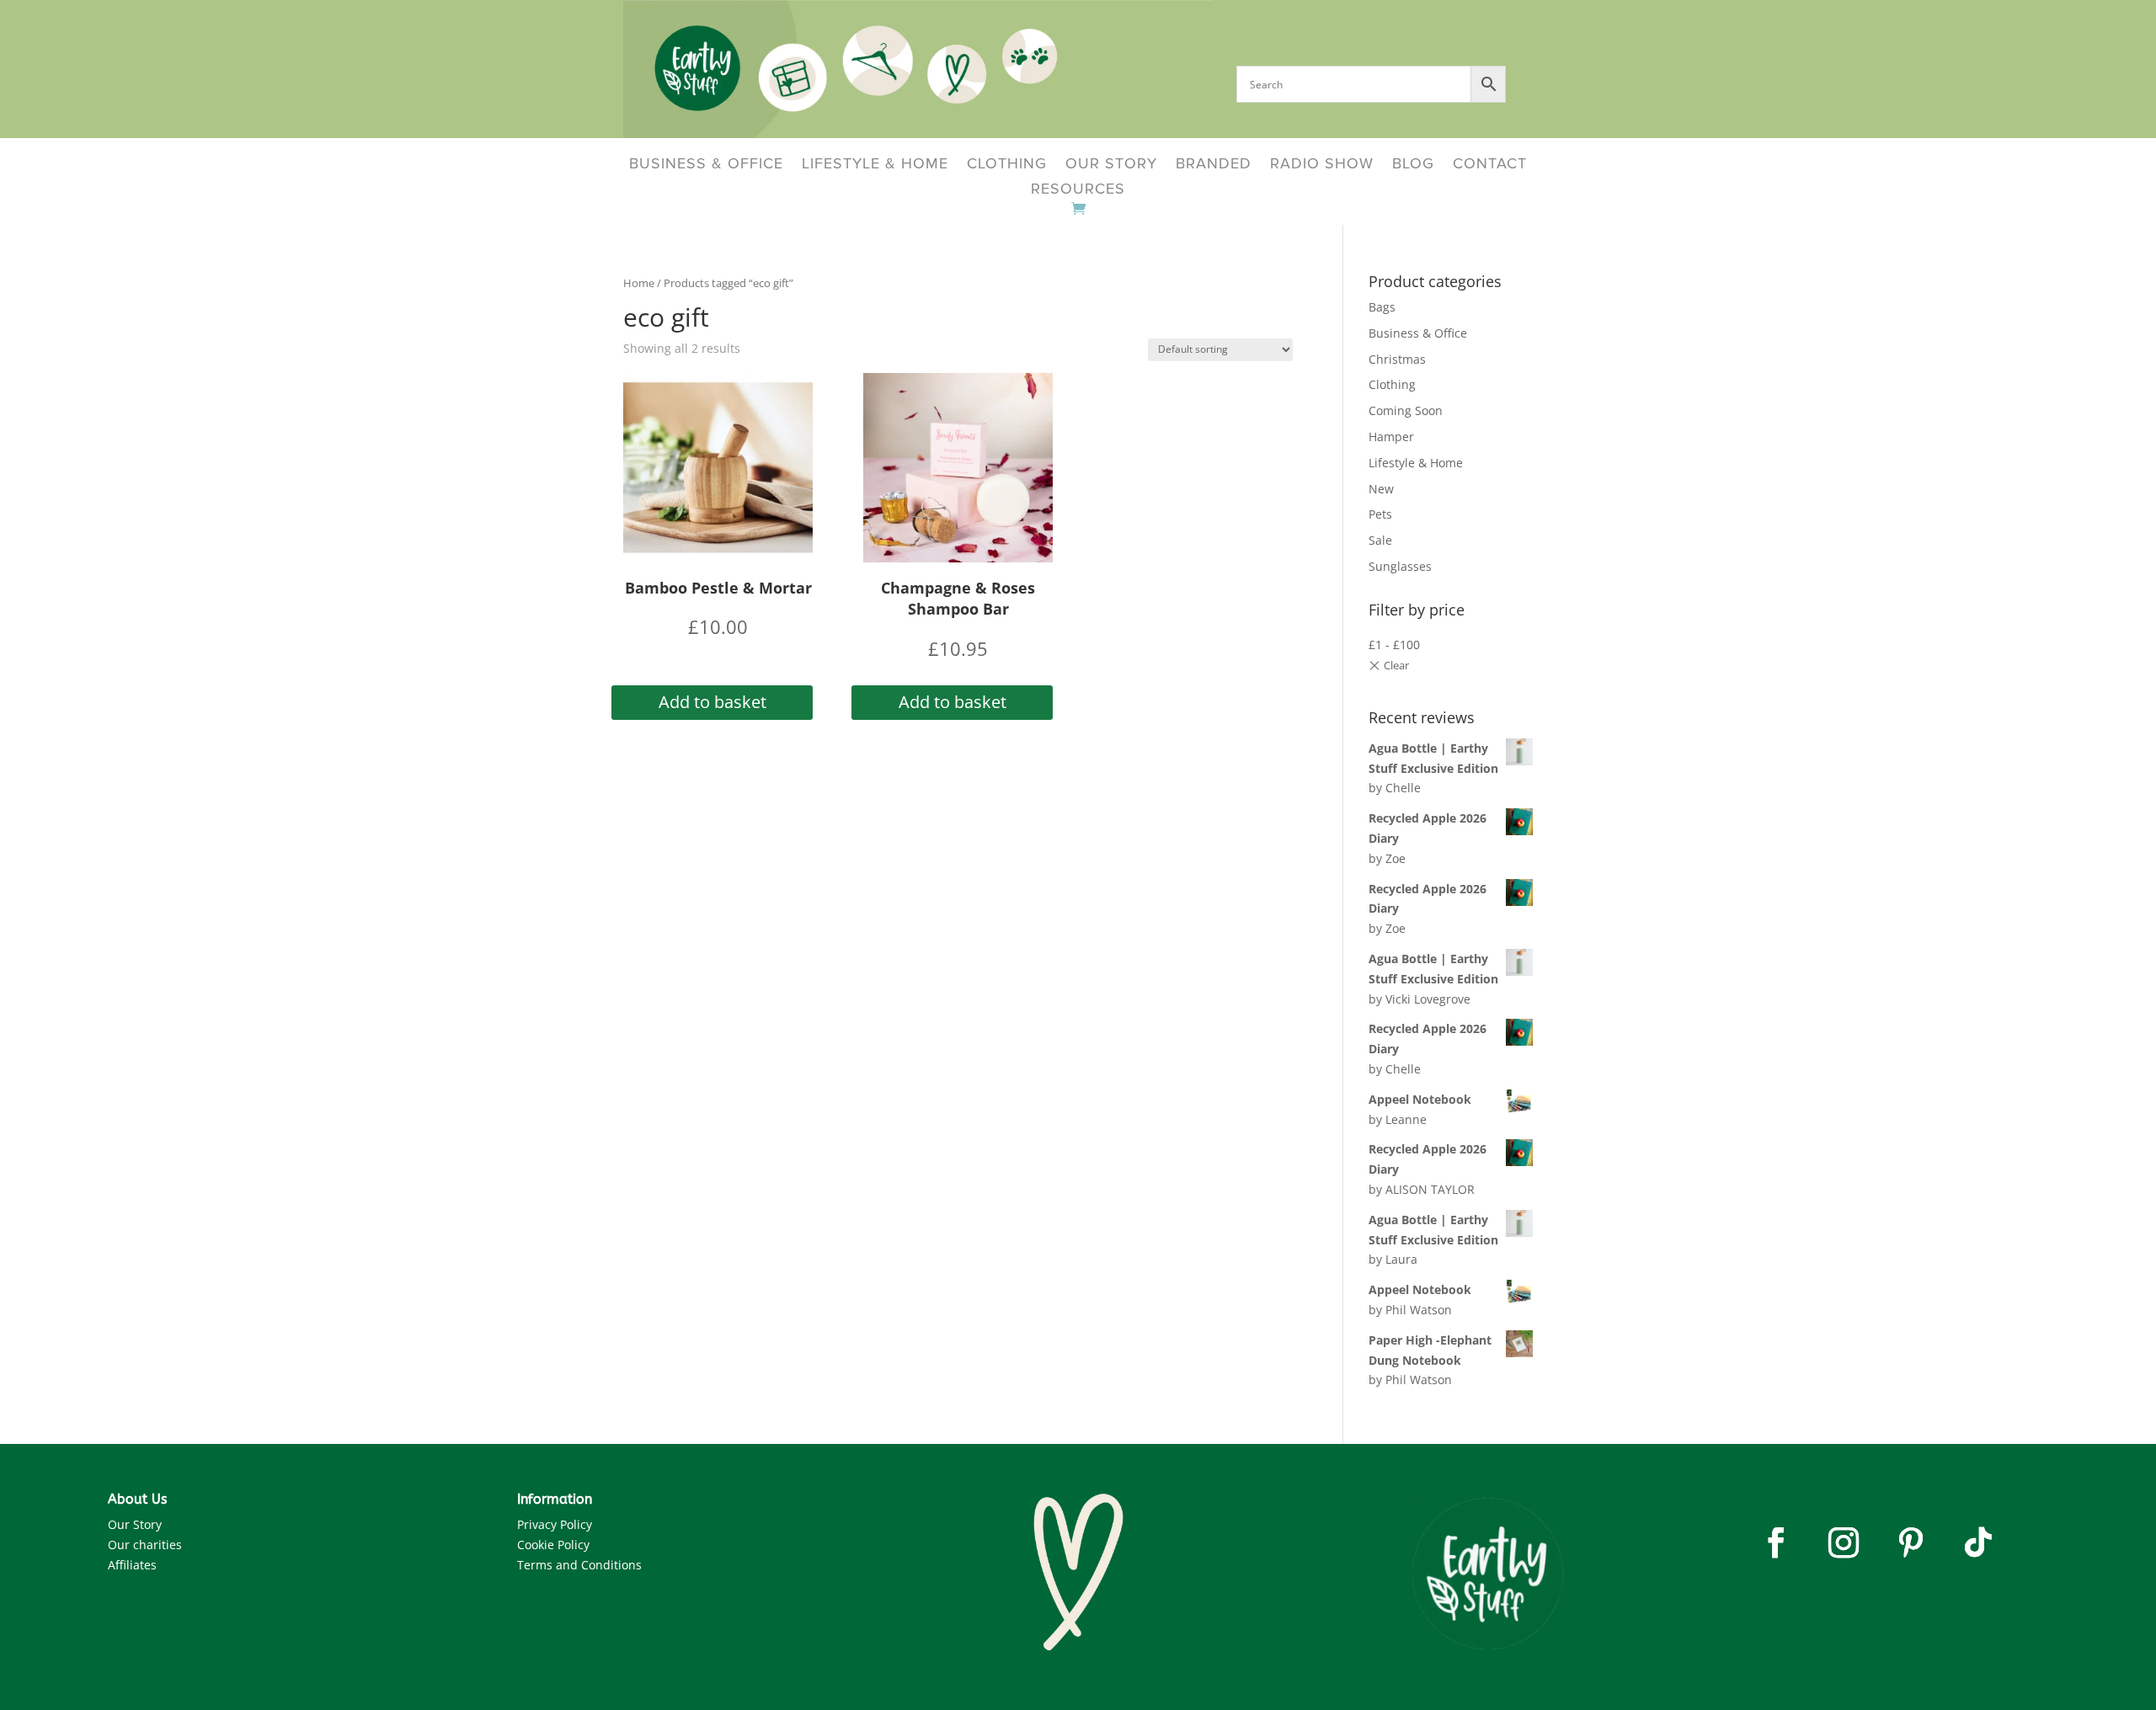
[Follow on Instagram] (1844, 1542)
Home (639, 283)
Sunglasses (1400, 566)
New (1381, 489)
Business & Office (706, 165)
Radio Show (1322, 165)
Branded (1214, 165)
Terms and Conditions (579, 1565)
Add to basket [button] (712, 702)
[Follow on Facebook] (1776, 1542)
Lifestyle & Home (875, 165)
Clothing (1007, 165)
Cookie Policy (553, 1545)
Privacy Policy (555, 1524)
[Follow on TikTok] (1978, 1542)
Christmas (1397, 359)
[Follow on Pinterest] (1911, 1542)
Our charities (145, 1545)
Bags (1382, 307)
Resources (1078, 190)
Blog (1413, 165)
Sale (1380, 540)
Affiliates (132, 1565)
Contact (1490, 165)
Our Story (1111, 165)
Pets (1380, 514)
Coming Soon (1406, 410)
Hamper (1391, 437)
